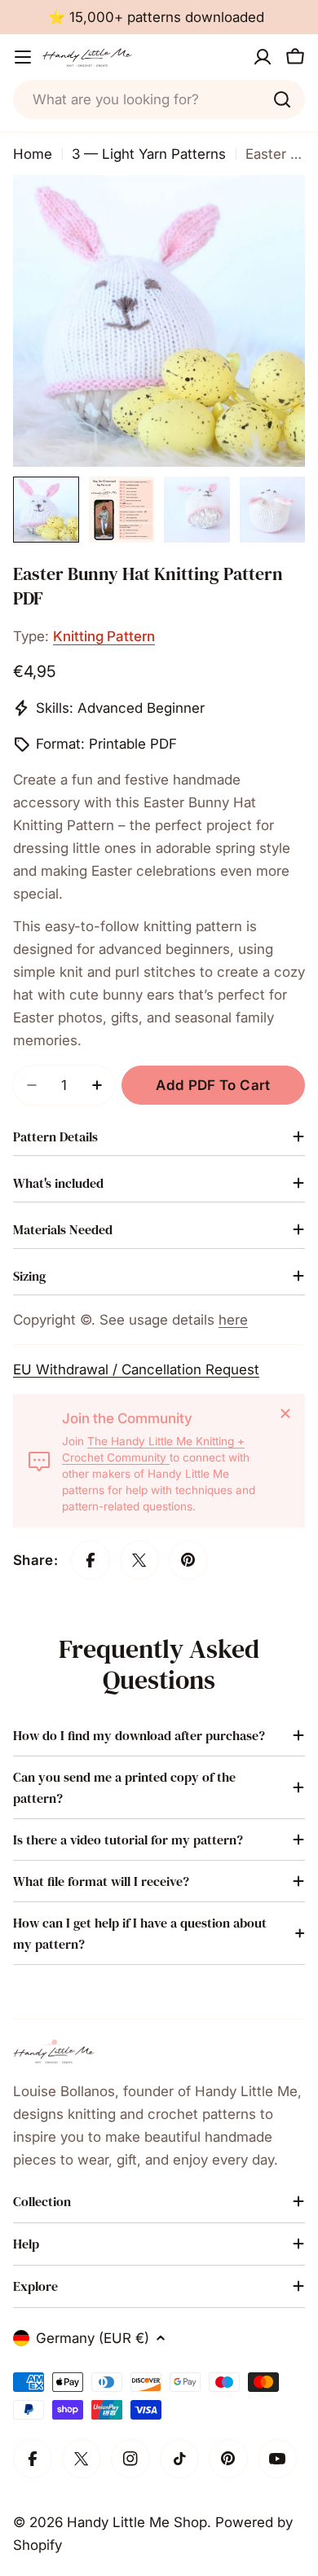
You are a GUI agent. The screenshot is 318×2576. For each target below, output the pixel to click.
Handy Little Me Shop (137, 2522)
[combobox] (159, 99)
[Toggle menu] (23, 57)
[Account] (263, 57)
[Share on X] (139, 1560)
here (233, 1320)
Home (33, 154)
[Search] (282, 99)
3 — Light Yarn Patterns (149, 154)
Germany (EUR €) (93, 2338)
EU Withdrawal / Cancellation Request (136, 1369)
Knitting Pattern (104, 636)
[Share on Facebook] (91, 1560)
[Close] (285, 1413)
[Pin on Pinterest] (188, 1560)
